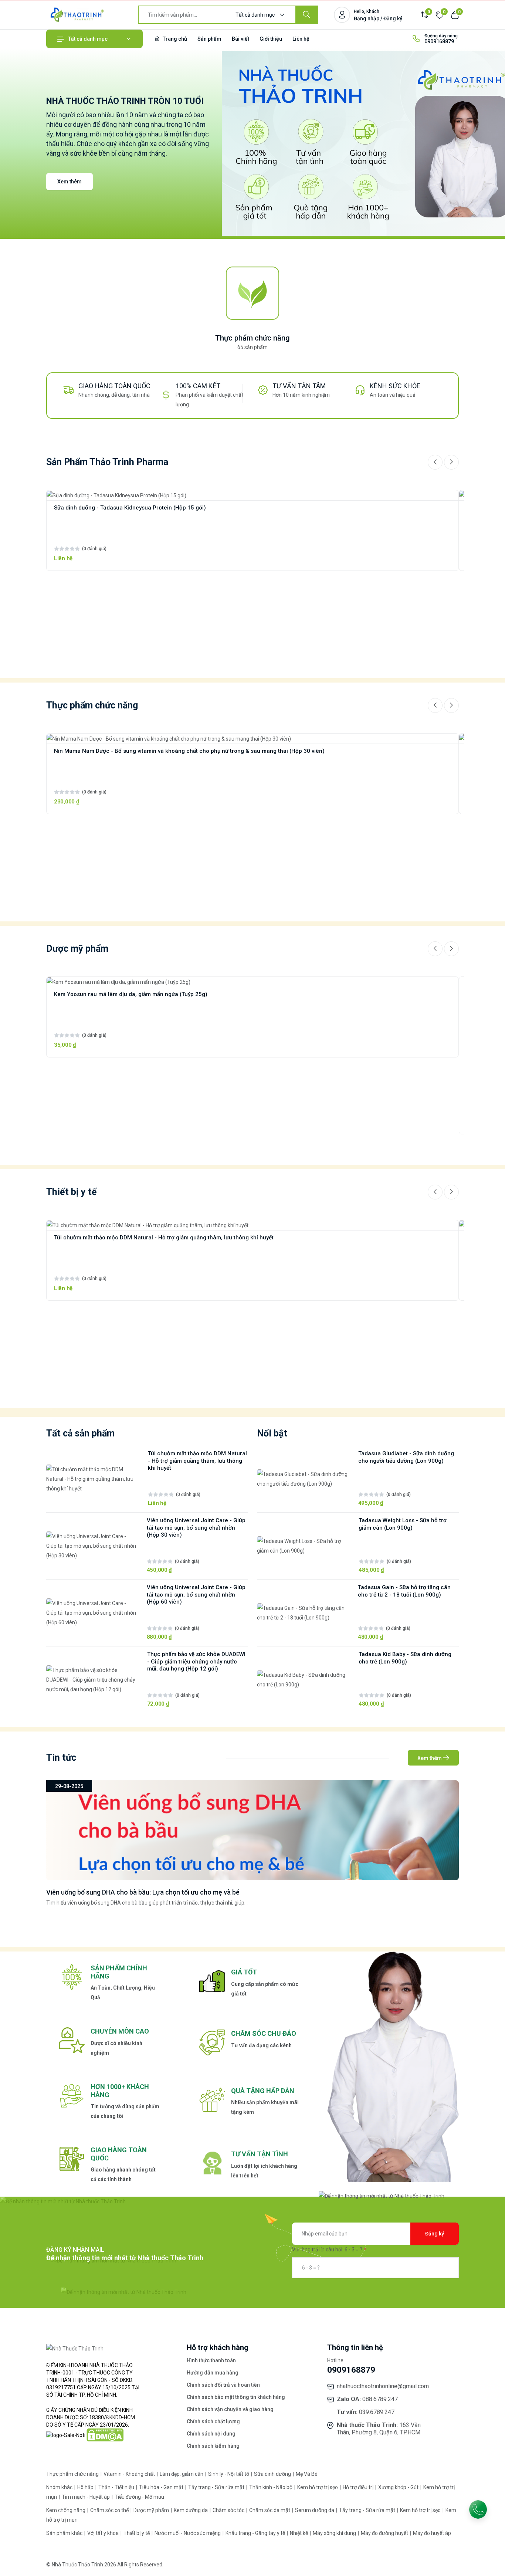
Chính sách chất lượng (213, 2421)
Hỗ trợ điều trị (359, 2487)
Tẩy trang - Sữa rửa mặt (217, 2487)
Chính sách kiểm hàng (213, 2446)
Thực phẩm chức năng (253, 338)
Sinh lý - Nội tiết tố (229, 2474)
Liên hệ (301, 39)
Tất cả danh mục (88, 39)
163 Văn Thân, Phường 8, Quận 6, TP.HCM (379, 2429)
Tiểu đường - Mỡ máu (139, 2497)
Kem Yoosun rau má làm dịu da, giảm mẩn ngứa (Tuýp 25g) (131, 994)
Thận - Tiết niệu (117, 2487)
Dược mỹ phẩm (152, 2510)
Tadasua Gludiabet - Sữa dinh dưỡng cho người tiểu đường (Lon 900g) (406, 1457)
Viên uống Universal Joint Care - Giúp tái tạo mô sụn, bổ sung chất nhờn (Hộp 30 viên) (196, 1528)
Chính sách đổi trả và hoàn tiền (223, 2385)
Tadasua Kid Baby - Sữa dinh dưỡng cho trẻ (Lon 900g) (405, 1658)
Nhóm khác (60, 2487)
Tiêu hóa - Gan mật (162, 2487)
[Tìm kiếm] (306, 15)
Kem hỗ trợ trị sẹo (318, 2487)
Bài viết (240, 39)
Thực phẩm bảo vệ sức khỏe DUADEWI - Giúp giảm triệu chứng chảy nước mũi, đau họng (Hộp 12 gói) (196, 1662)
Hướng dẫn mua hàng (213, 2373)
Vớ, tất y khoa (104, 2533)
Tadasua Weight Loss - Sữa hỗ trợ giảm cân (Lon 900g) (403, 1524)
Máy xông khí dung (335, 2533)
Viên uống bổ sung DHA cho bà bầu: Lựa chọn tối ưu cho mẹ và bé (143, 1892)
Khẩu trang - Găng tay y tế (256, 2533)
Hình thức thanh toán (211, 2360)
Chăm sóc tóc (229, 2510)
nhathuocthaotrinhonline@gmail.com (383, 2386)
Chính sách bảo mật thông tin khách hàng (236, 2397)
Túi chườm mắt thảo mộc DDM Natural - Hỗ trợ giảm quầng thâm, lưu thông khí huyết (164, 1238)
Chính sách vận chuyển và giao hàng (230, 2409)
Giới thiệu (271, 39)
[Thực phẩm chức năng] (253, 294)
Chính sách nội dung (211, 2434)
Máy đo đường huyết (385, 2533)
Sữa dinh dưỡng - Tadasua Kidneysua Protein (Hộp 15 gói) (130, 508)
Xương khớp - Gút (399, 2487)
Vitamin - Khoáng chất (130, 2474)
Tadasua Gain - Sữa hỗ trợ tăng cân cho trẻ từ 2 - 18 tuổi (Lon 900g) (404, 1591)
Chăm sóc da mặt (270, 2510)
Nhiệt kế (299, 2533)
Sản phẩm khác (65, 2533)
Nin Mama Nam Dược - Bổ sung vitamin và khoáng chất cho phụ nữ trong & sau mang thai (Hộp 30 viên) (189, 751)
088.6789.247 (380, 2399)
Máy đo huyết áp (432, 2533)
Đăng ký (435, 2234)
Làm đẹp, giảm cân (182, 2474)
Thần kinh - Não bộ (271, 2487)
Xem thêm (70, 182)
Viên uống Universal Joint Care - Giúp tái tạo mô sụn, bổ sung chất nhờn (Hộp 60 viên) (196, 1595)
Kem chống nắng (66, 2510)
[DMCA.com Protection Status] (105, 2434)
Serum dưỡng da (315, 2510)
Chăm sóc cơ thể (110, 2510)
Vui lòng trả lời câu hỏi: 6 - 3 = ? (327, 2250)
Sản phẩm (209, 39)
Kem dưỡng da (191, 2510)
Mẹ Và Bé (307, 2474)
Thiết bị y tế (137, 2533)
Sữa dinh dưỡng (273, 2474)
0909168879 (439, 41)
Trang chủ (174, 39)
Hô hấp (86, 2487)
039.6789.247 (377, 2412)
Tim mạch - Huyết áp (86, 2497)
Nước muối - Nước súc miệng (188, 2533)
